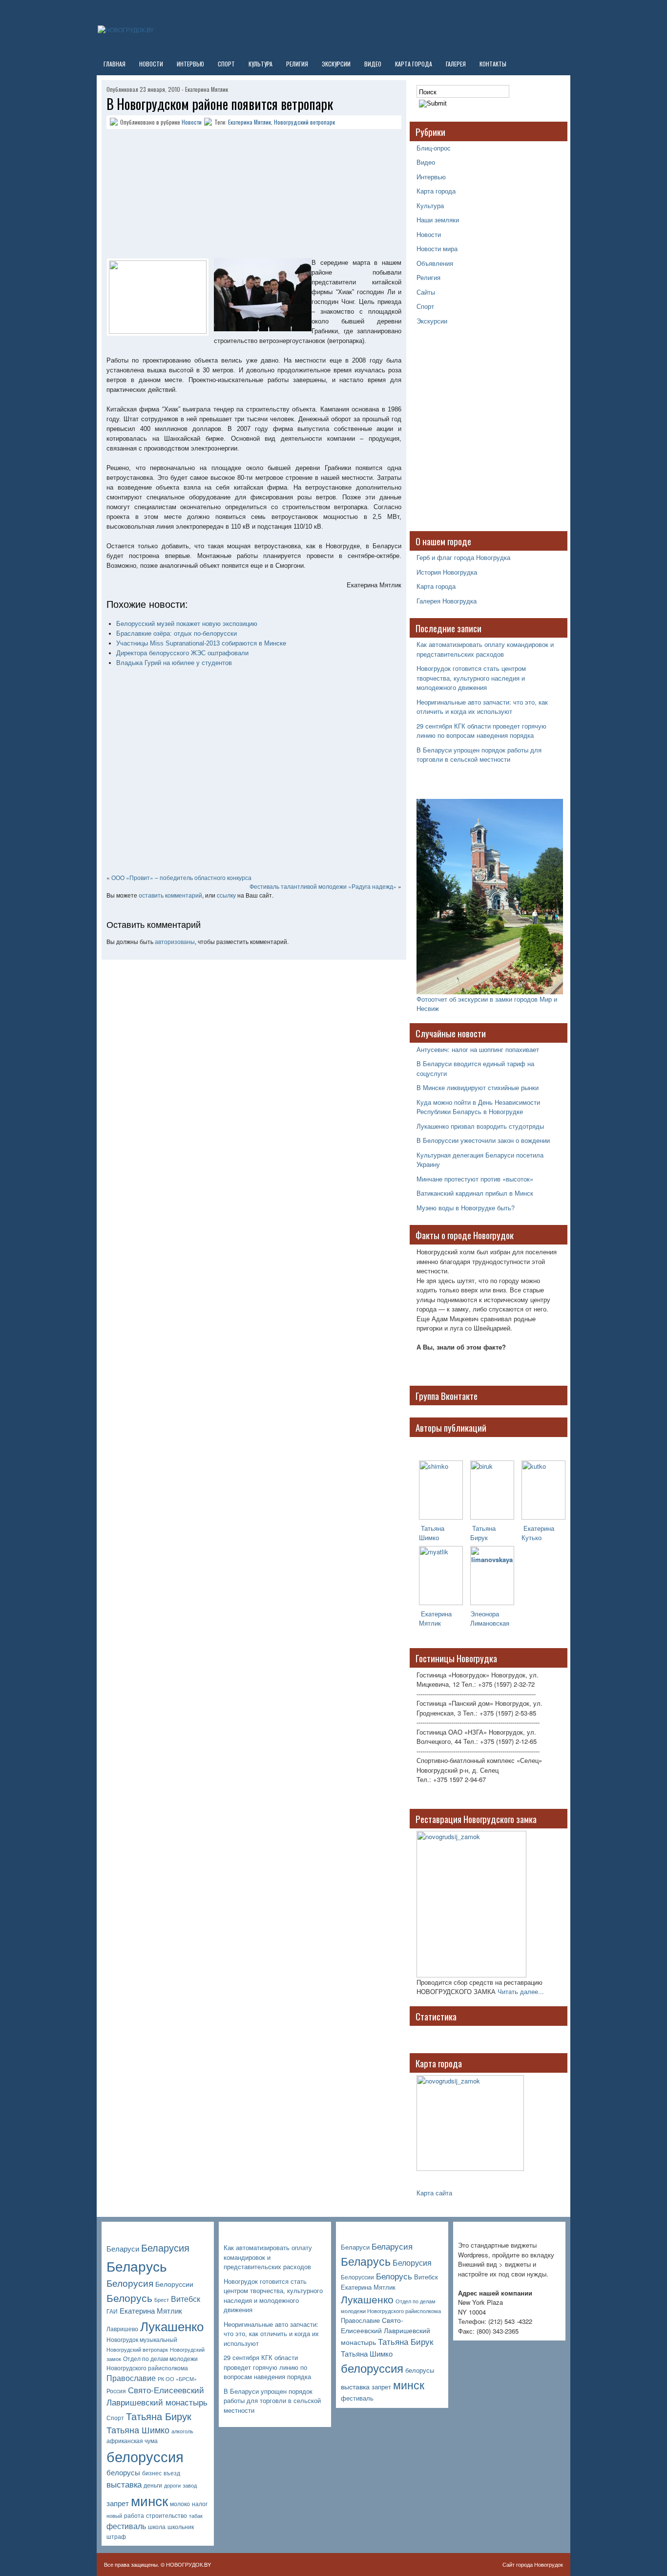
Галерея (456, 64)
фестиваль (126, 2526)
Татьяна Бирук (483, 1533)
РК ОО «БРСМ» (177, 2379)
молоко (180, 2504)
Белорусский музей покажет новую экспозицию (187, 624)
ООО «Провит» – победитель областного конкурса (181, 877)
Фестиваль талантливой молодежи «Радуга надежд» (323, 886)
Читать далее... (521, 1991)
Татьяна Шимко (432, 1533)
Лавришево (122, 2329)
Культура (261, 64)
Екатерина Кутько (538, 1533)
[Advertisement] (167, 195)
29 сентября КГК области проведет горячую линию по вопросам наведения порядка (481, 731)
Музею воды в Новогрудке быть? (466, 1208)
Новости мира (437, 248)
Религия (297, 64)
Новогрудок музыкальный (142, 2340)
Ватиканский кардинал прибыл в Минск (475, 1193)
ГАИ (112, 2311)
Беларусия (165, 2247)
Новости (151, 64)
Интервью (190, 64)
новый (114, 2516)
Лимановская (490, 1623)
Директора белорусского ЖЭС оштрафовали (182, 653)
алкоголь (182, 2431)
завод (190, 2485)
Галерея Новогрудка (447, 601)
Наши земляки (438, 220)
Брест (162, 2300)
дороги (172, 2485)
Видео (373, 64)
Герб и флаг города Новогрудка (463, 557)
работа (134, 2515)
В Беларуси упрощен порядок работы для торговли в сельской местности (479, 755)
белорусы (123, 2472)
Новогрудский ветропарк (304, 122)
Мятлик (430, 1623)
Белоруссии (174, 2284)
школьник (181, 2527)
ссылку (226, 895)
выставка (124, 2484)
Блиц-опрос (434, 148)
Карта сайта (434, 2193)
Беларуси (123, 2248)
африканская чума (132, 2441)
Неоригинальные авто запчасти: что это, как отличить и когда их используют (482, 707)
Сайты (426, 292)
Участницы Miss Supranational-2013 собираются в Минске (201, 643)
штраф (116, 2536)
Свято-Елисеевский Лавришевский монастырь (157, 2396)
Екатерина (435, 1614)
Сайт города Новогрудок (533, 2564)
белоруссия (145, 2456)
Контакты (493, 64)
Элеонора (485, 1614)
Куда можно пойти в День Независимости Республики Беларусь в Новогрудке (478, 1107)
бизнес (152, 2473)
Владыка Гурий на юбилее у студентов (174, 663)
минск (149, 2500)
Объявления (435, 263)
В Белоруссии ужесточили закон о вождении (483, 1140)
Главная (115, 64)
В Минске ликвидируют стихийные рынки (478, 1087)
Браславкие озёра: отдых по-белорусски (177, 633)
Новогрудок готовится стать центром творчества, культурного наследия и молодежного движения (471, 678)
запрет (118, 2503)
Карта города (414, 64)
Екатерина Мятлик (250, 122)
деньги (153, 2485)
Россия (116, 2391)
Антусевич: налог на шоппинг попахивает (478, 1049)
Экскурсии (336, 64)
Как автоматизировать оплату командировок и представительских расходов (485, 649)
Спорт (226, 64)
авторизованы (175, 941)
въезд (172, 2473)
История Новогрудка (447, 572)
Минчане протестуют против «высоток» (475, 1179)
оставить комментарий (170, 895)
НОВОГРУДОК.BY (188, 2564)
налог (200, 2504)
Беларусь (137, 2265)
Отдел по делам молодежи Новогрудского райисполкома (152, 2363)
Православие (131, 2378)
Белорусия (130, 2283)
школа (157, 2527)
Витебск (186, 2299)
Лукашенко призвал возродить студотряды (480, 1126)
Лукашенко (172, 2326)
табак (196, 2516)
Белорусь (129, 2297)
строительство (167, 2515)
